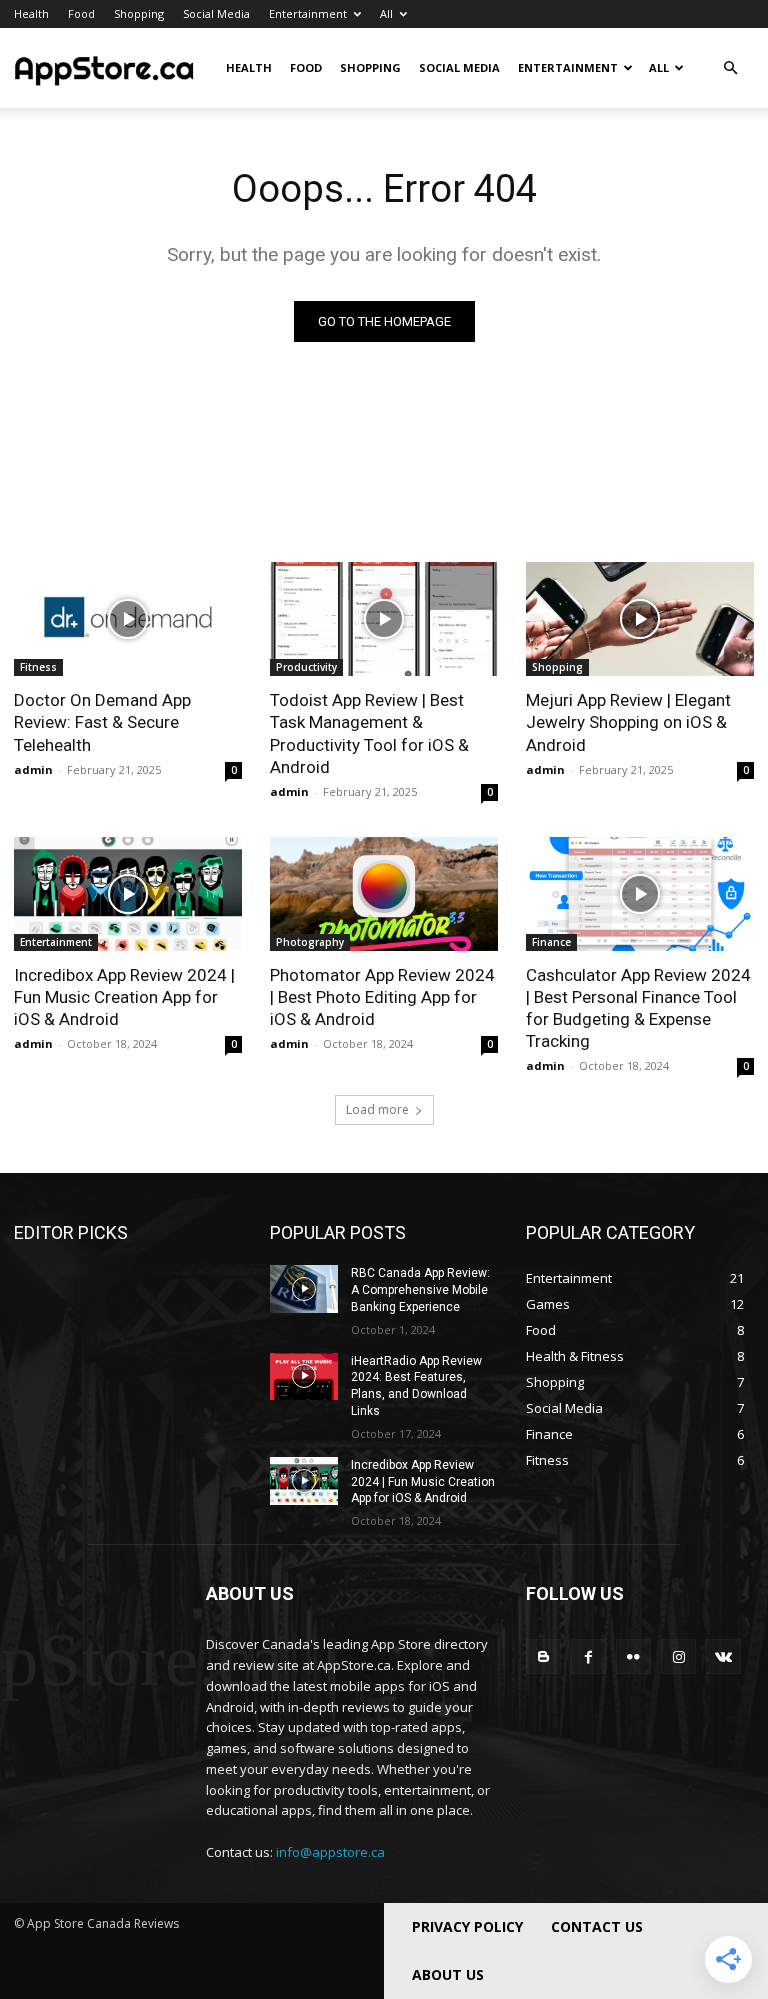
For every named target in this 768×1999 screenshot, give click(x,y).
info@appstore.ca (330, 1852)
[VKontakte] (723, 1656)
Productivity (306, 667)
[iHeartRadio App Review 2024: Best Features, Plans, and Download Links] (304, 1377)
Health (31, 13)
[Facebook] (588, 1656)
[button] (730, 68)
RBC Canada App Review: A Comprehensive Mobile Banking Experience (420, 1290)
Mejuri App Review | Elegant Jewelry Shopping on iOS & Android (628, 722)
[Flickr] (633, 1656)
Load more (377, 1109)
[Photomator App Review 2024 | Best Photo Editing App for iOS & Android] (384, 894)
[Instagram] (678, 1656)
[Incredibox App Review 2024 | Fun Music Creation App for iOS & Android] (128, 894)
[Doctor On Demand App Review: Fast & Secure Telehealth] (128, 619)
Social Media (216, 13)
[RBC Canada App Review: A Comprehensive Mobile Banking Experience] (304, 1289)
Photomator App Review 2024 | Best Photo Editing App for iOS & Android (382, 997)
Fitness (38, 667)
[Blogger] (543, 1656)
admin (33, 769)
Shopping (139, 13)
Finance (551, 942)
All (386, 13)
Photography (310, 942)
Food (81, 13)
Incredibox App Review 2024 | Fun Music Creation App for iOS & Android (124, 997)
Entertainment (308, 13)
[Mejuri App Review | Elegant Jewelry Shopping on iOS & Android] (640, 619)
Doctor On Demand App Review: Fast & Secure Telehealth (102, 722)
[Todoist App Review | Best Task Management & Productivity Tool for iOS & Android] (384, 619)
